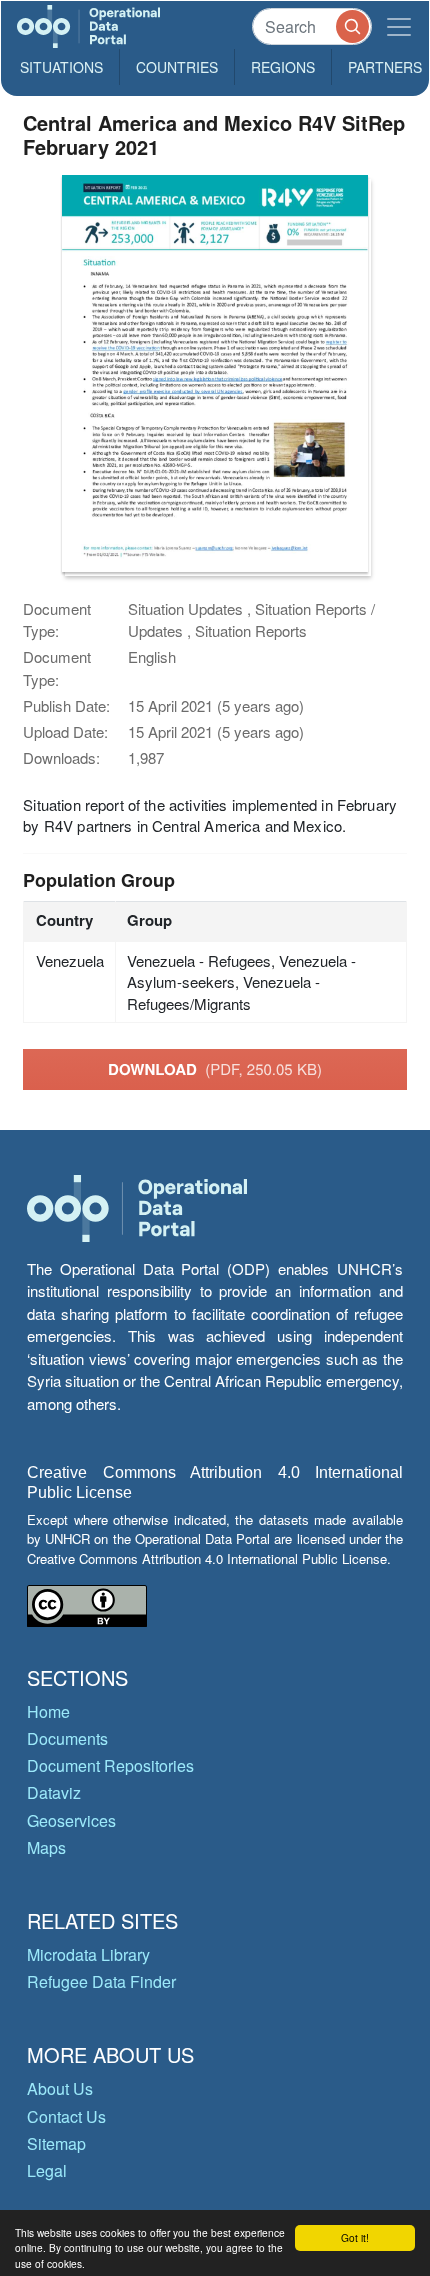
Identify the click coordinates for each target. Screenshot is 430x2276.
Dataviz (54, 1792)
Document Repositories (110, 1765)
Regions (283, 67)
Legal (47, 2170)
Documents (67, 1738)
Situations (61, 67)
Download (215, 1069)
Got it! (355, 2237)
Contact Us (66, 2116)
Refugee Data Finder (101, 1981)
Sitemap (56, 2143)
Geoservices (71, 1820)
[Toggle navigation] (399, 26)
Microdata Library (88, 1954)
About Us (60, 2088)
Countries (177, 67)
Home (48, 1711)
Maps (46, 1847)
